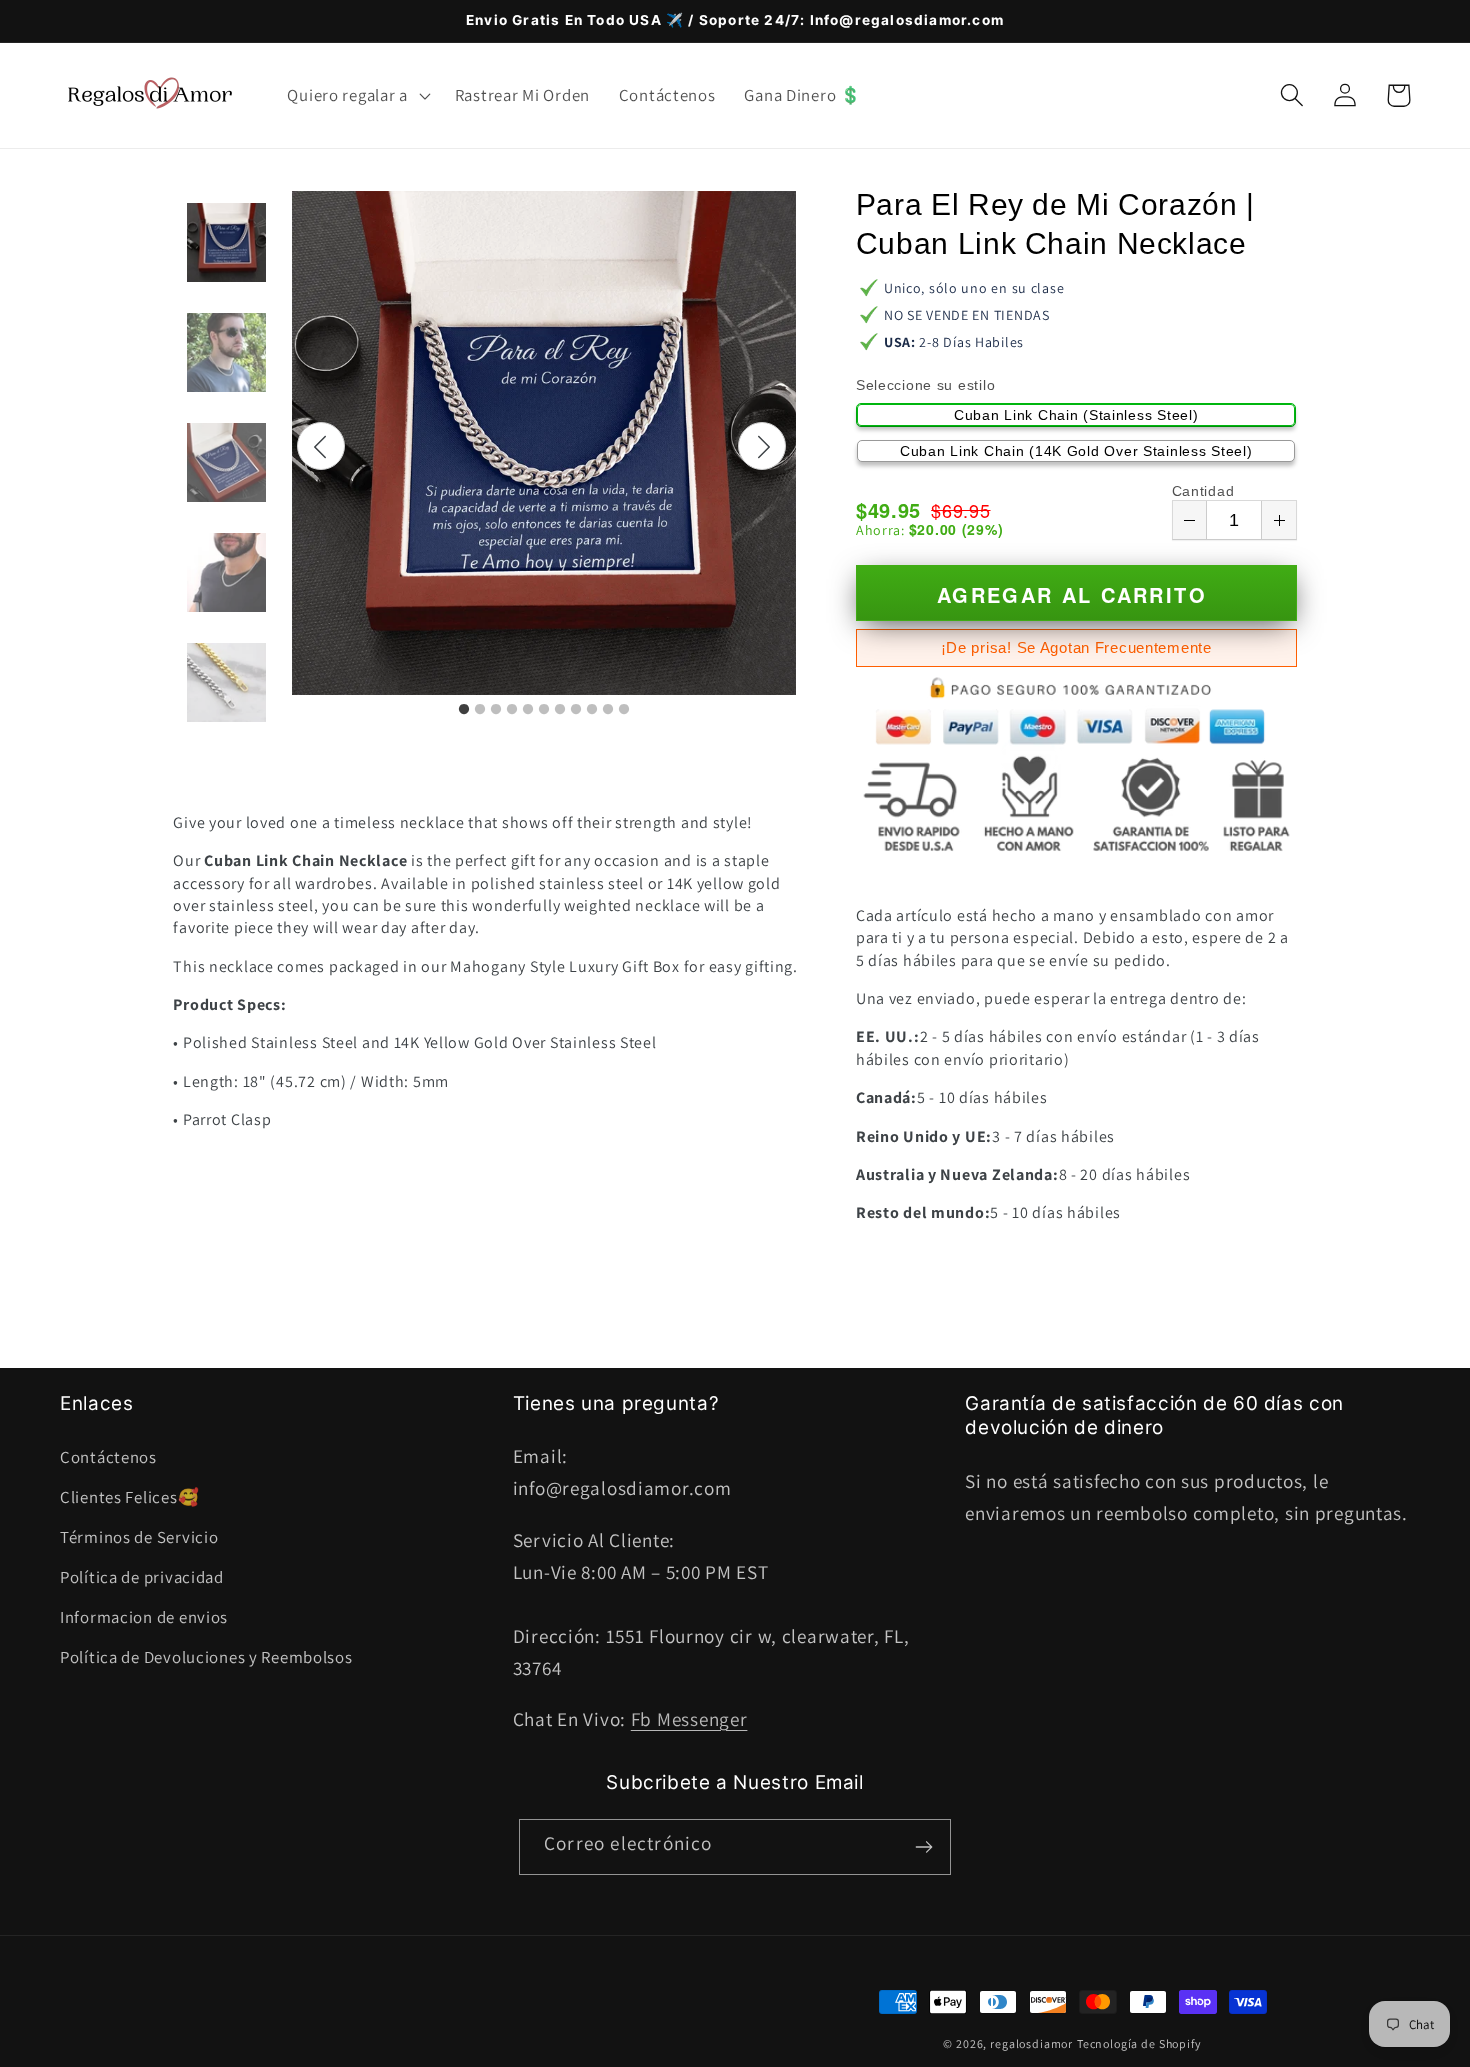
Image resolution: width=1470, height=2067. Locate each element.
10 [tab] (608, 710)
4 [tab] (512, 710)
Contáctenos (108, 1457)
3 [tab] (496, 710)
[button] (356, 95)
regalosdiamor (1031, 2043)
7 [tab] (560, 710)
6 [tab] (544, 710)
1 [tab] (464, 710)
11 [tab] (624, 710)
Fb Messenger (689, 1719)
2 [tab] (480, 710)
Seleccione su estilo (925, 385)
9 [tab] (592, 710)
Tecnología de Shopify (1139, 2043)
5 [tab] (528, 710)
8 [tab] (576, 710)
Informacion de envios (144, 1617)
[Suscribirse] (923, 1847)
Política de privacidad (142, 1577)
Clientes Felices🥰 (129, 1497)
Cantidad (1203, 491)
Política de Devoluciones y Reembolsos (206, 1657)
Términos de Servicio (139, 1537)
